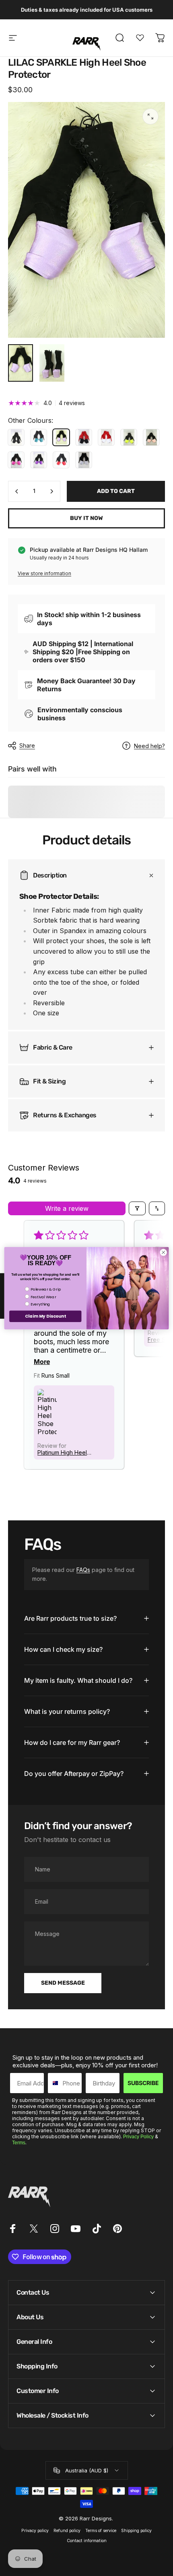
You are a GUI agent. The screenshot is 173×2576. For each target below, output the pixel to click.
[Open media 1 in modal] (150, 116)
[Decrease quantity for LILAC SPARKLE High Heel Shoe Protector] (17, 491)
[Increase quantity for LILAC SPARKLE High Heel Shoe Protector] (51, 491)
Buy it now (86, 518)
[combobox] (53, 2083)
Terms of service (101, 2531)
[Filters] (137, 1208)
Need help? (149, 746)
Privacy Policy (138, 2137)
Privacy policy (35, 2531)
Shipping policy (136, 2531)
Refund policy (67, 2531)
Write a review (67, 1208)
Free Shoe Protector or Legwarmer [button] (77, 1340)
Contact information (87, 2541)
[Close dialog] (163, 1252)
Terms (19, 2143)
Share (27, 745)
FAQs (83, 1570)
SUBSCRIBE (143, 2083)
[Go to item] (21, 363)
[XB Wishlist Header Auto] (140, 38)
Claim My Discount (45, 1316)
